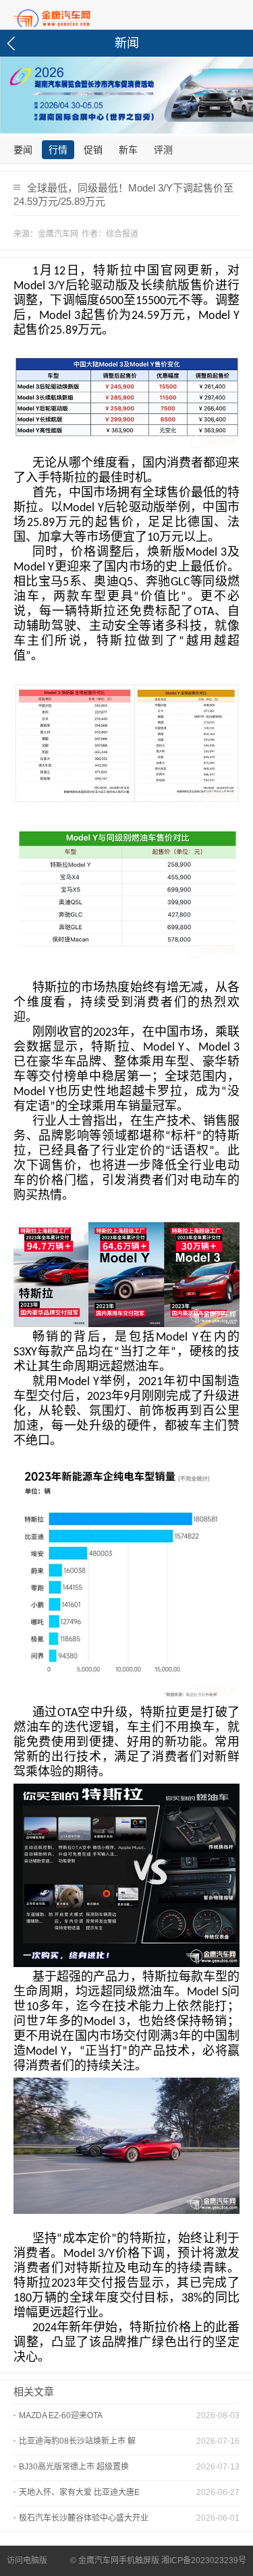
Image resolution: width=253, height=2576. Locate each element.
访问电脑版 (27, 2560)
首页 (74, 16)
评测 (163, 150)
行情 (58, 150)
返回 (13, 43)
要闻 (23, 150)
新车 (128, 150)
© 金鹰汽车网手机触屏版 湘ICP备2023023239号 (158, 2560)
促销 (93, 150)
